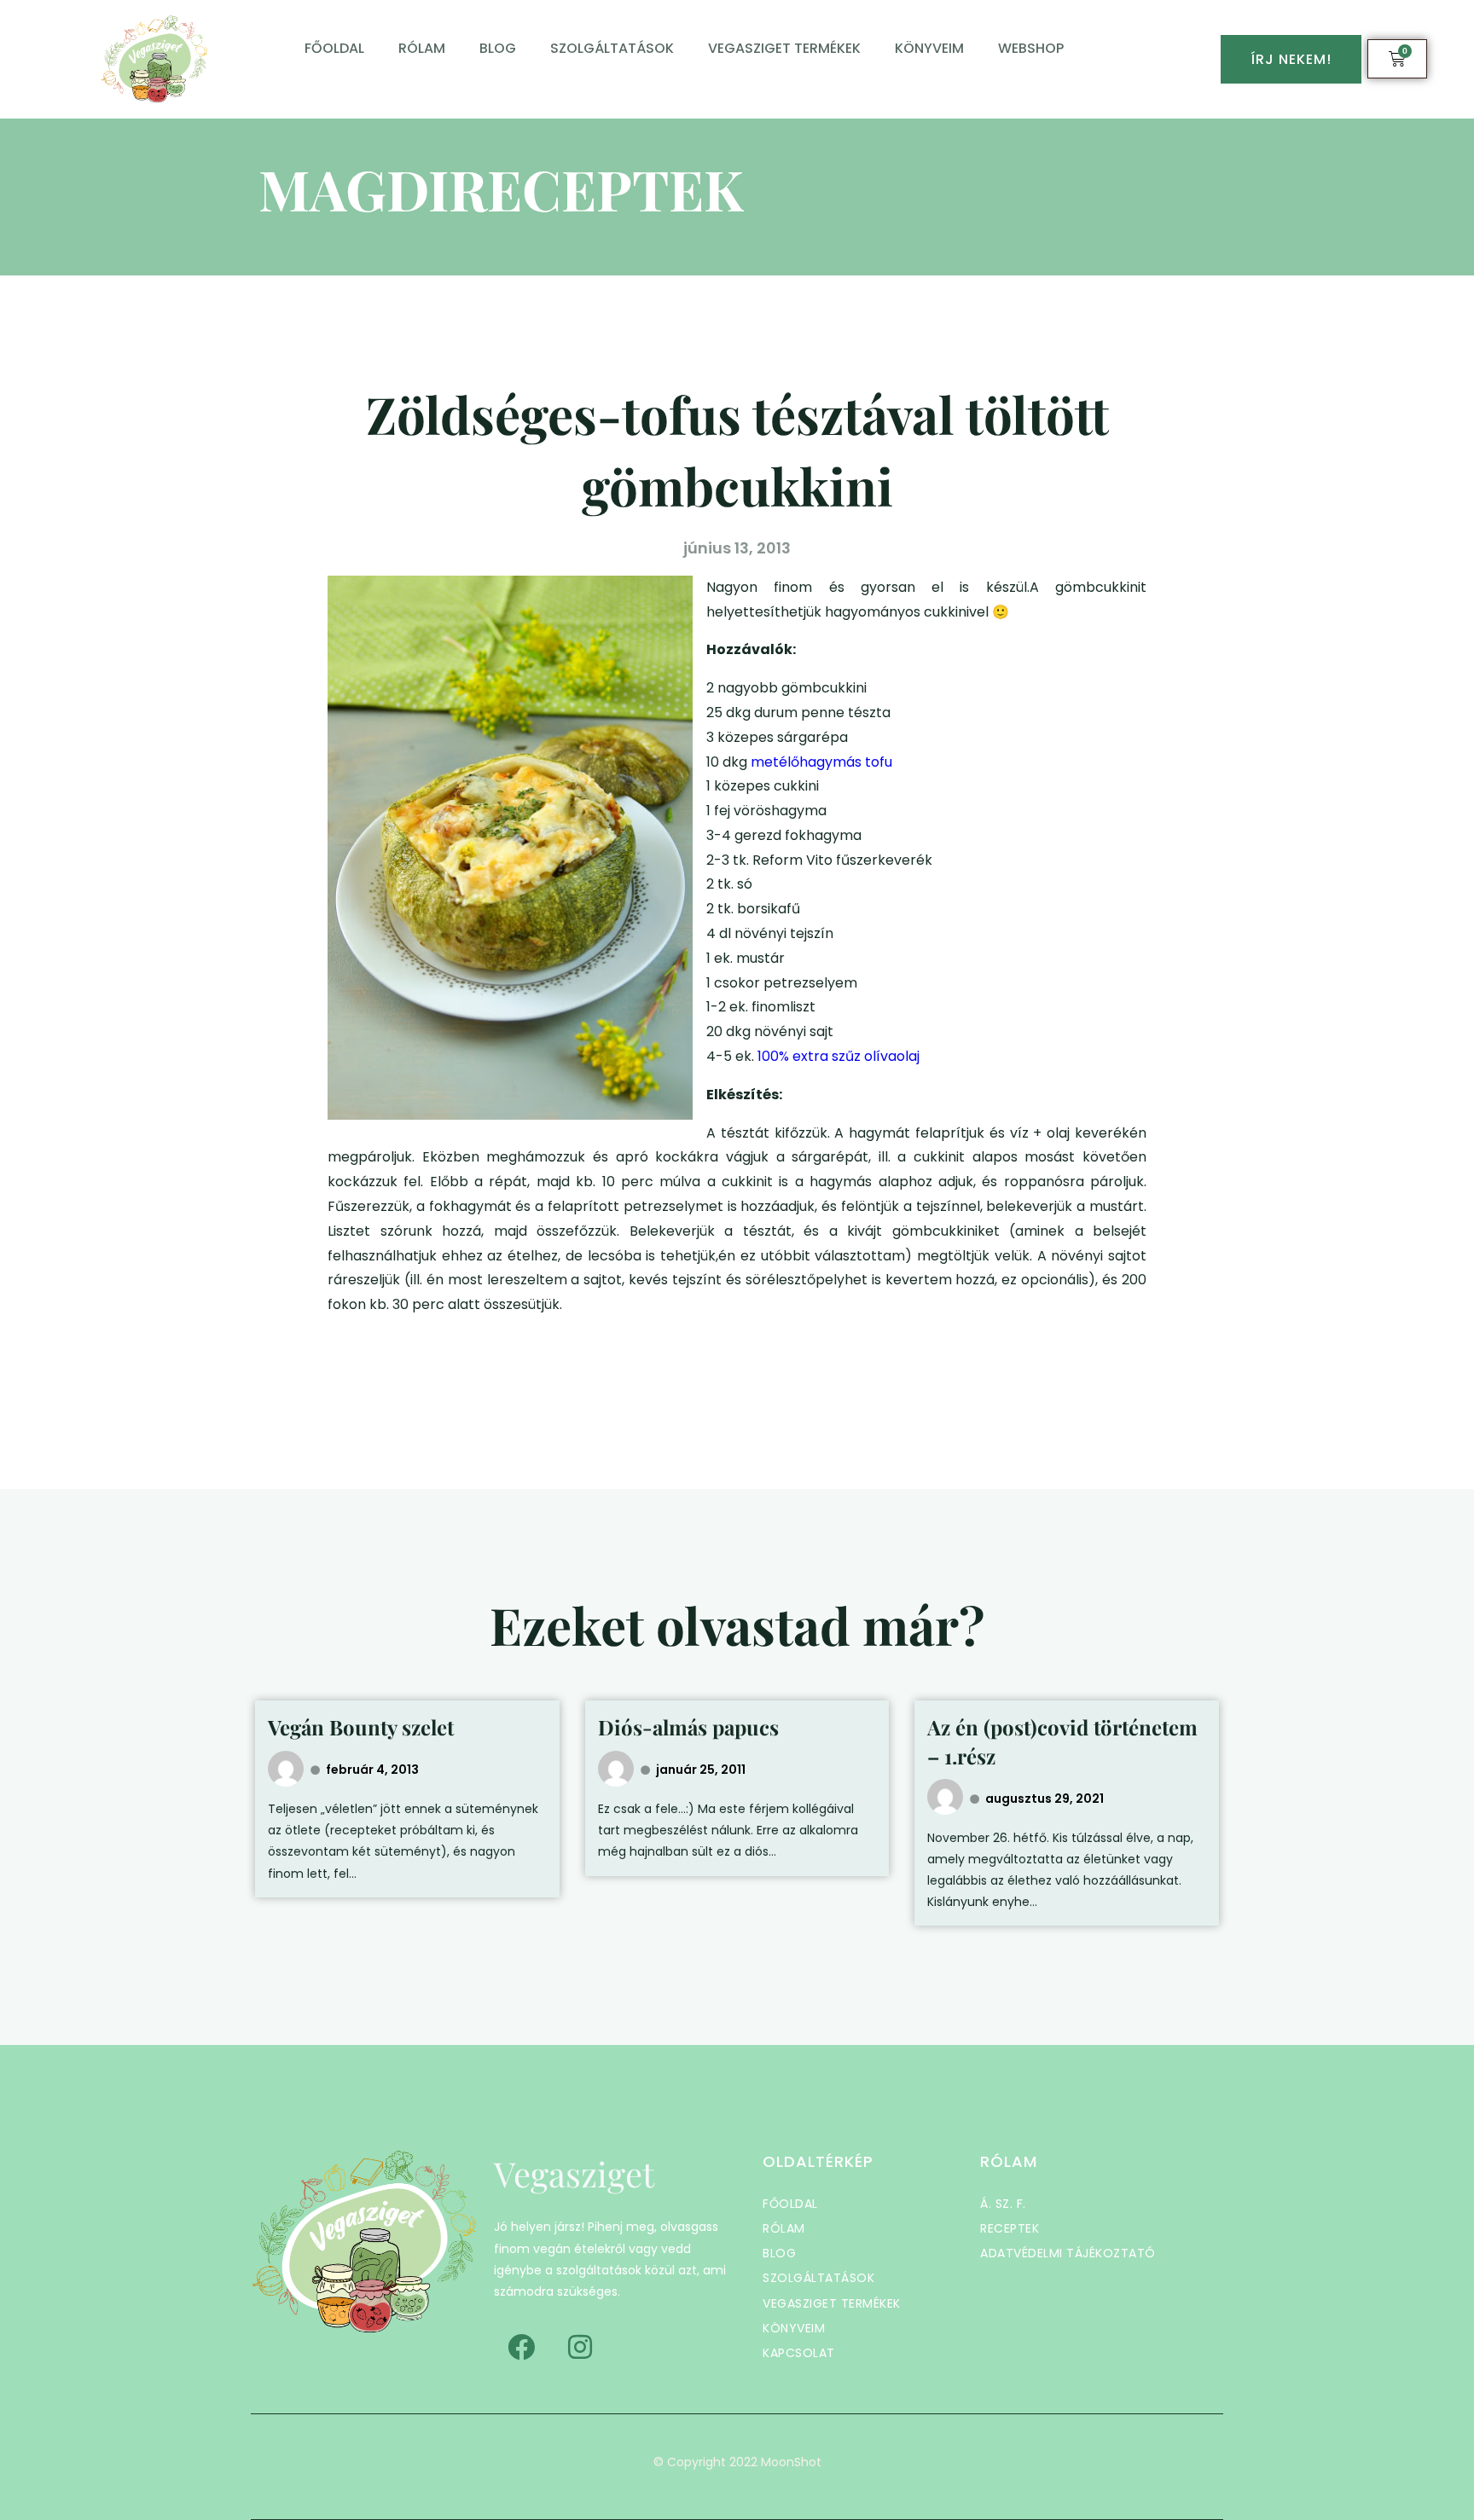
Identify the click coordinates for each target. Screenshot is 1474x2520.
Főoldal (334, 48)
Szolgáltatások (612, 48)
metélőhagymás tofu (823, 762)
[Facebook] (521, 2347)
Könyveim (929, 48)
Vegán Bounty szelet (361, 1727)
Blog (498, 48)
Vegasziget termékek (784, 48)
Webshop (1031, 48)
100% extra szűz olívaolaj (839, 1056)
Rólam (422, 48)
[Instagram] (580, 2347)
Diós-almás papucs (688, 1727)
